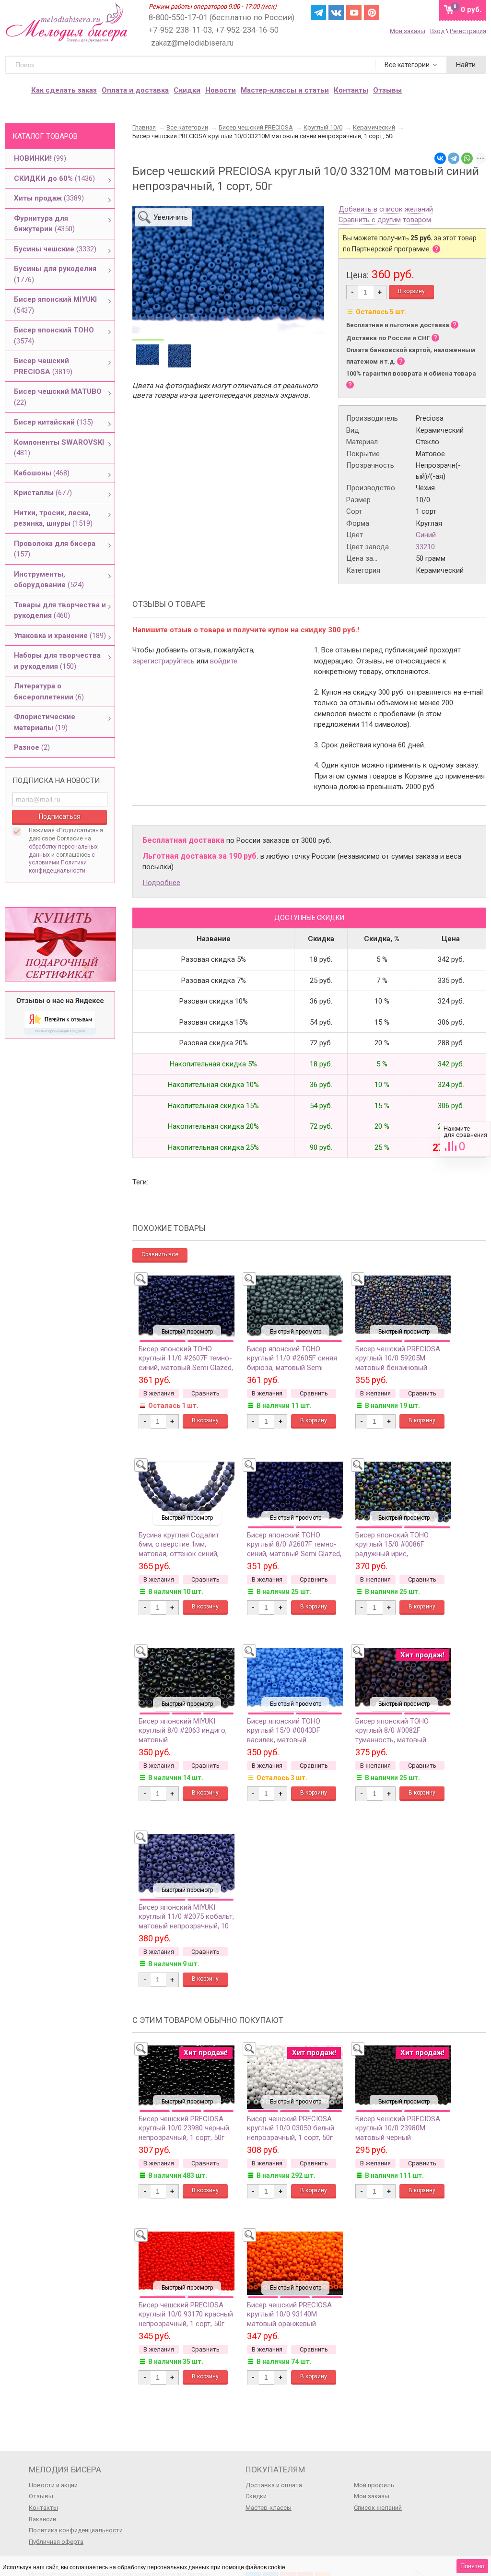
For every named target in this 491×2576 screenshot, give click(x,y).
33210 (425, 547)
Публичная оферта (56, 2542)
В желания (159, 1393)
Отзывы (41, 2496)
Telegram (318, 12)
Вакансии (42, 2519)
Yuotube (354, 12)
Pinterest (372, 12)
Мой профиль (374, 2485)
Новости (221, 90)
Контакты (351, 90)
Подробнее (161, 883)
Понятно (472, 2566)
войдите (224, 661)
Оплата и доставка (135, 90)
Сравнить (465, 1139)
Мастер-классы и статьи (285, 90)
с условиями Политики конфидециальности (62, 863)
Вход (437, 31)
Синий (426, 535)
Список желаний (378, 2508)
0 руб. (471, 10)
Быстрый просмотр (187, 1332)
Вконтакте (336, 12)
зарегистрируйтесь (164, 661)
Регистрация (468, 31)
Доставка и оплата (274, 2485)
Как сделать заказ (64, 90)
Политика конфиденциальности (76, 2530)
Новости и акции (53, 2485)
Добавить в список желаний (386, 210)
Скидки (187, 90)
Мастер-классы (269, 2508)
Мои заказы (408, 31)
